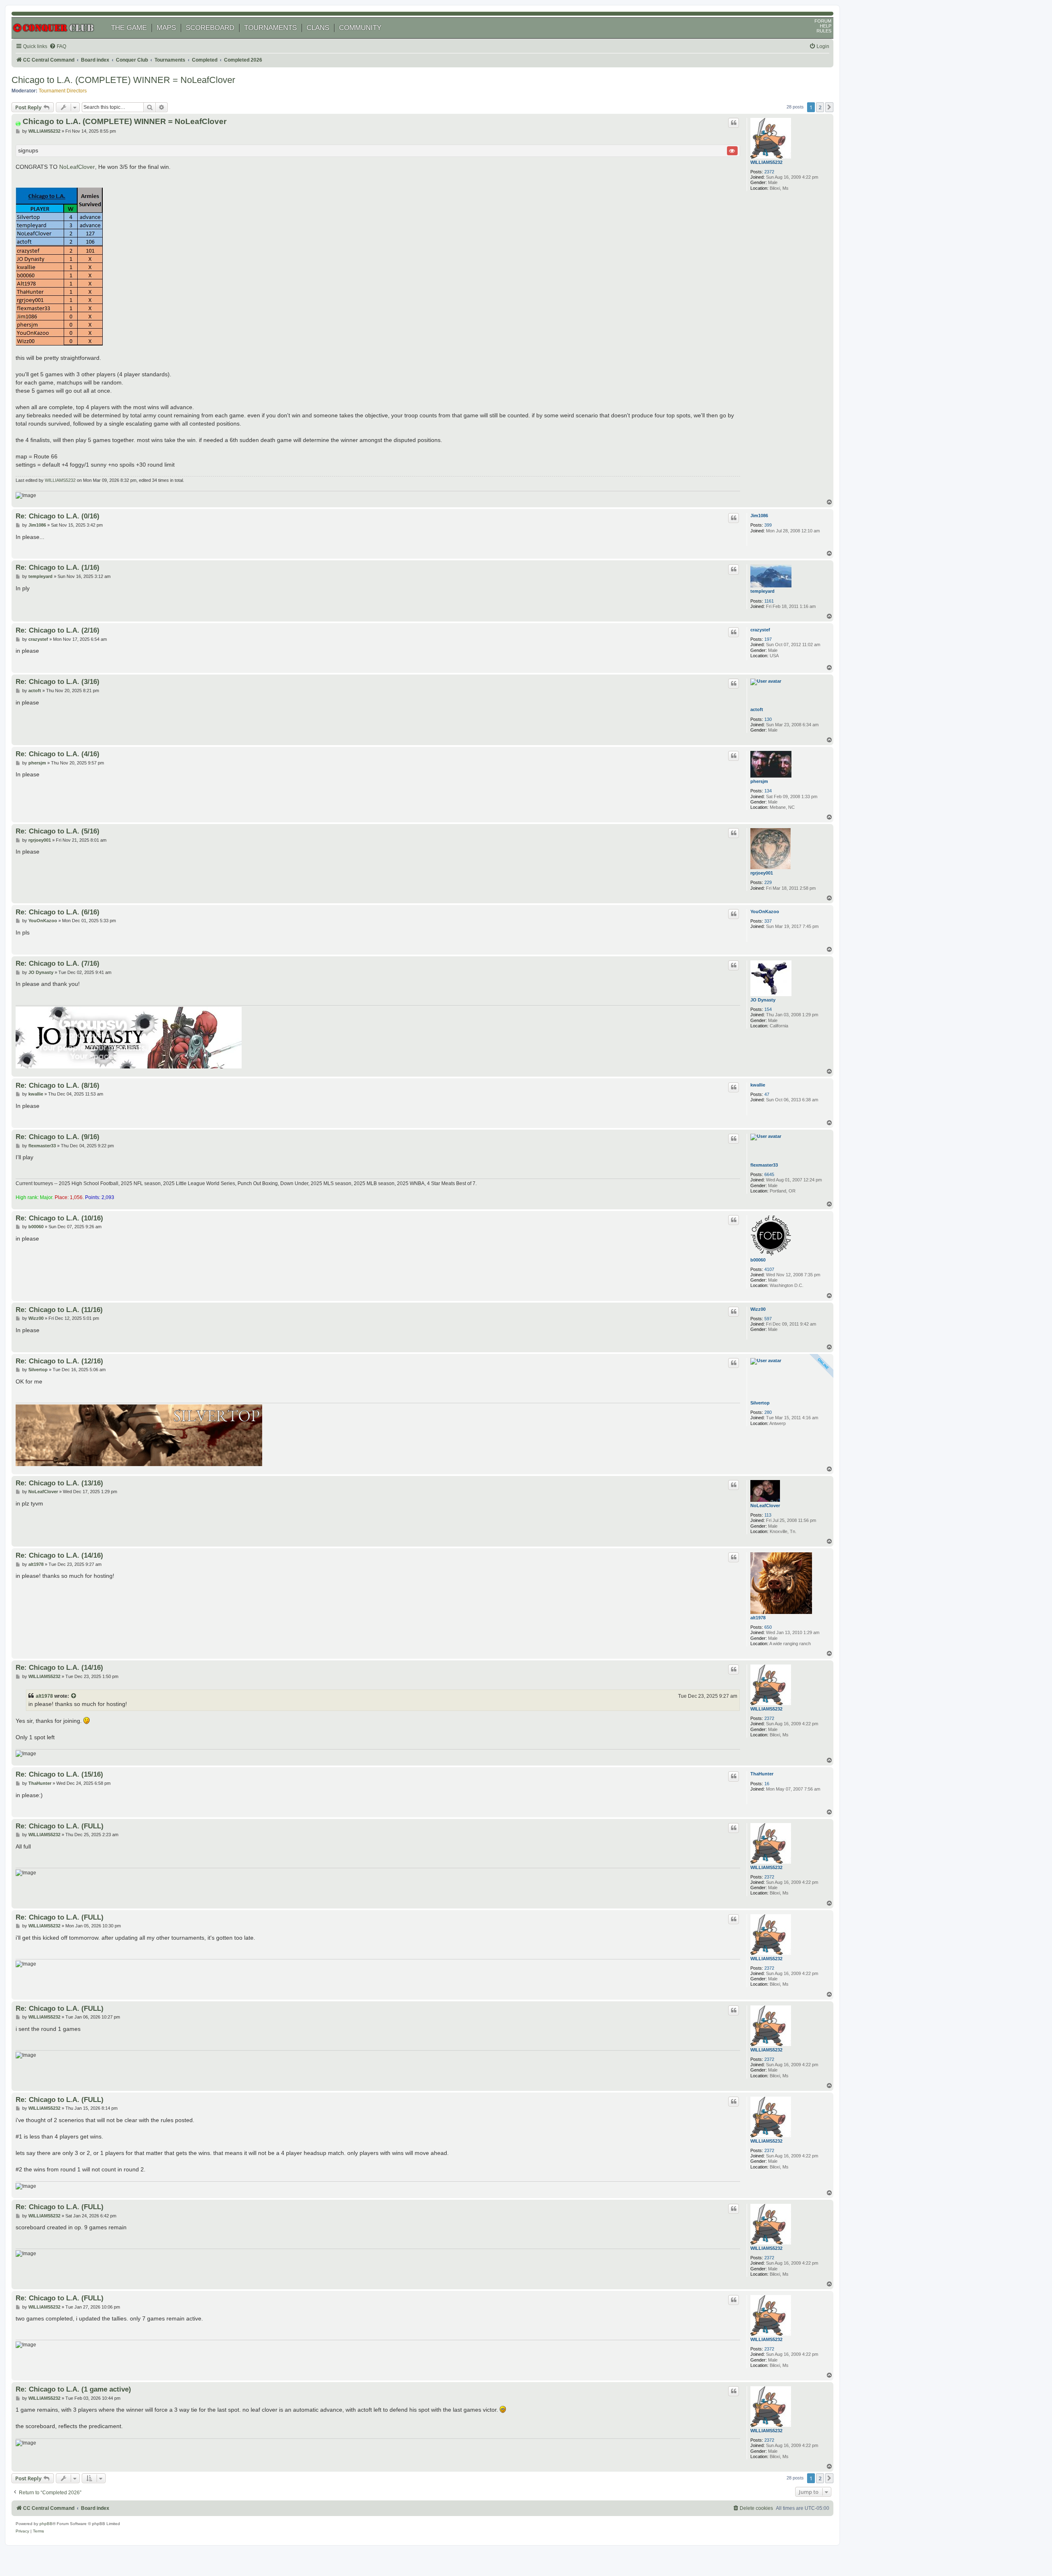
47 (767, 1094)
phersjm (759, 781)
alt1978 (758, 1618)
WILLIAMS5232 (766, 162)
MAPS (166, 28)
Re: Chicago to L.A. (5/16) (58, 831)
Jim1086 (759, 516)
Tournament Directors (63, 91)
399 (768, 525)
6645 (769, 1174)
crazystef (760, 630)
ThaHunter (762, 1774)
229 (768, 882)
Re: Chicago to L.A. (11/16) (59, 1310)
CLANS (318, 28)
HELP (826, 26)
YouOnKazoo (765, 912)
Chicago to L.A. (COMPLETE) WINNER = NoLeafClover (123, 80)
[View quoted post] (74, 1696)
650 (768, 1627)
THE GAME (129, 28)
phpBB (46, 2524)
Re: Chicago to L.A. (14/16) (59, 1555)
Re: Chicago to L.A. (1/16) (58, 567)
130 (768, 719)
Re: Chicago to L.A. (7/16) (58, 963)
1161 (769, 601)
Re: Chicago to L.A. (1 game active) (73, 2389)
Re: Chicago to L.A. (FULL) (60, 1826)
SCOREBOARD (210, 28)
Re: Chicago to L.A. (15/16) (59, 1774)
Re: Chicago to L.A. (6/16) (58, 912)
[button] (829, 107)
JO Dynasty (763, 1000)
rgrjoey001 (762, 873)
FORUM (823, 21)
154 (768, 1009)
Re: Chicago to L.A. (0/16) (58, 516)
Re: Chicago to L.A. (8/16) (58, 1085)
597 (768, 1319)
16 (767, 1784)
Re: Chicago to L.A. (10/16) (59, 1218)
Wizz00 (758, 1309)
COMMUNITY (360, 28)
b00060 (758, 1260)
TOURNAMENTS (270, 28)
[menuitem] (58, 47)
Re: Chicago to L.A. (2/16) (58, 630)
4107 (769, 1269)
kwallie (758, 1085)
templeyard (762, 591)
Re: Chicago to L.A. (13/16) (59, 1483)
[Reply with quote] (734, 123)
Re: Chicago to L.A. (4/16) (58, 754)
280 (768, 1412)
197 (768, 639)
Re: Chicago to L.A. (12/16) (59, 1361)
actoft (757, 709)
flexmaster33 (764, 1165)
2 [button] (820, 107)
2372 (769, 172)
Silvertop (760, 1403)
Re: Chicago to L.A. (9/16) (58, 1137)
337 (768, 921)
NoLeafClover (77, 167)
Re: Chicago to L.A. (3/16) (58, 681)
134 (768, 791)
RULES (824, 31)
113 (768, 1515)
